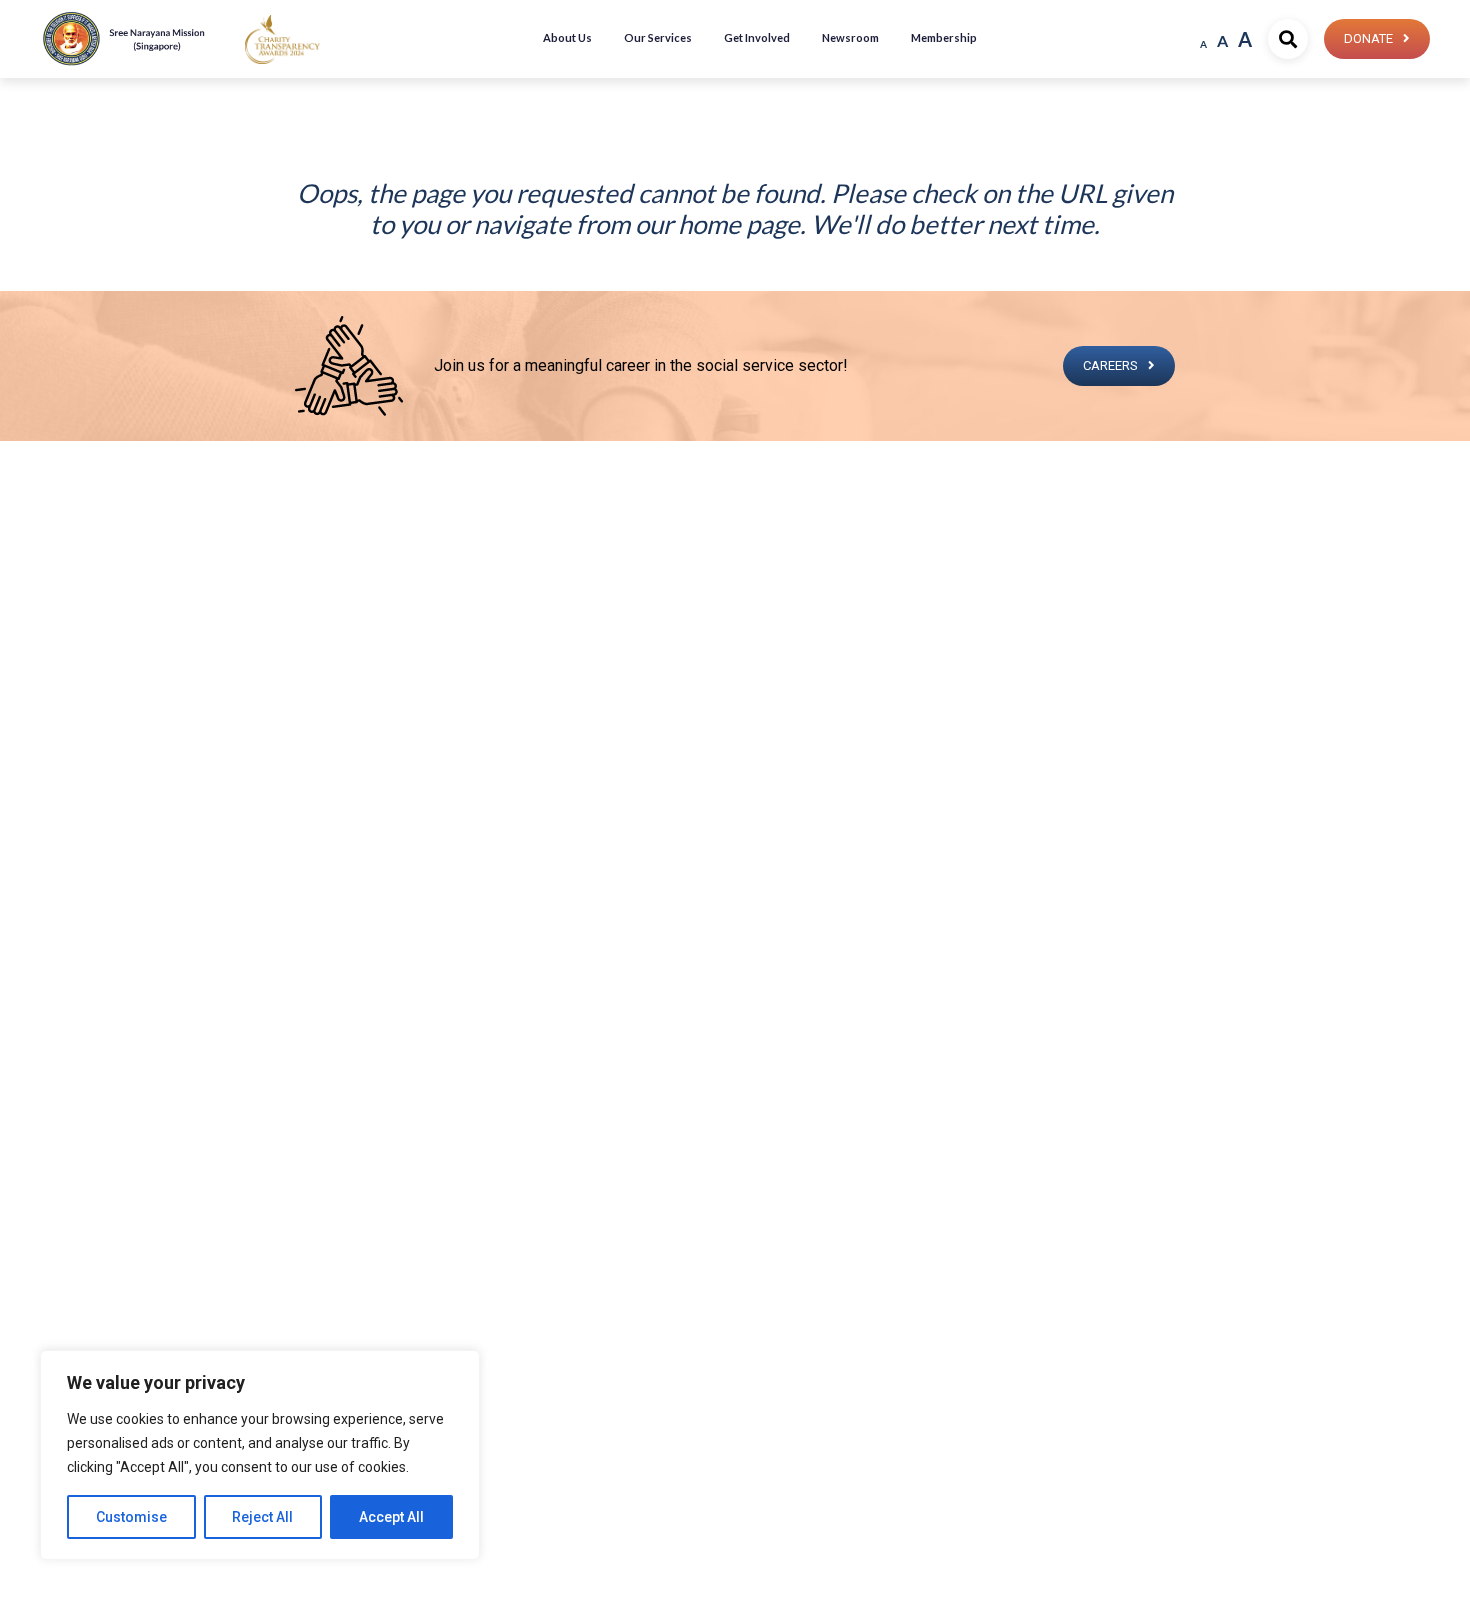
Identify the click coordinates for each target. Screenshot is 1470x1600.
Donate (1368, 38)
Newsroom (850, 37)
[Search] (1288, 39)
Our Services (658, 37)
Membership (944, 37)
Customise (131, 1517)
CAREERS (1110, 365)
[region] (260, 1455)
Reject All (262, 1517)
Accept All (391, 1517)
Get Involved (757, 37)
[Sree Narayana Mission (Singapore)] (282, 38)
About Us (567, 37)
